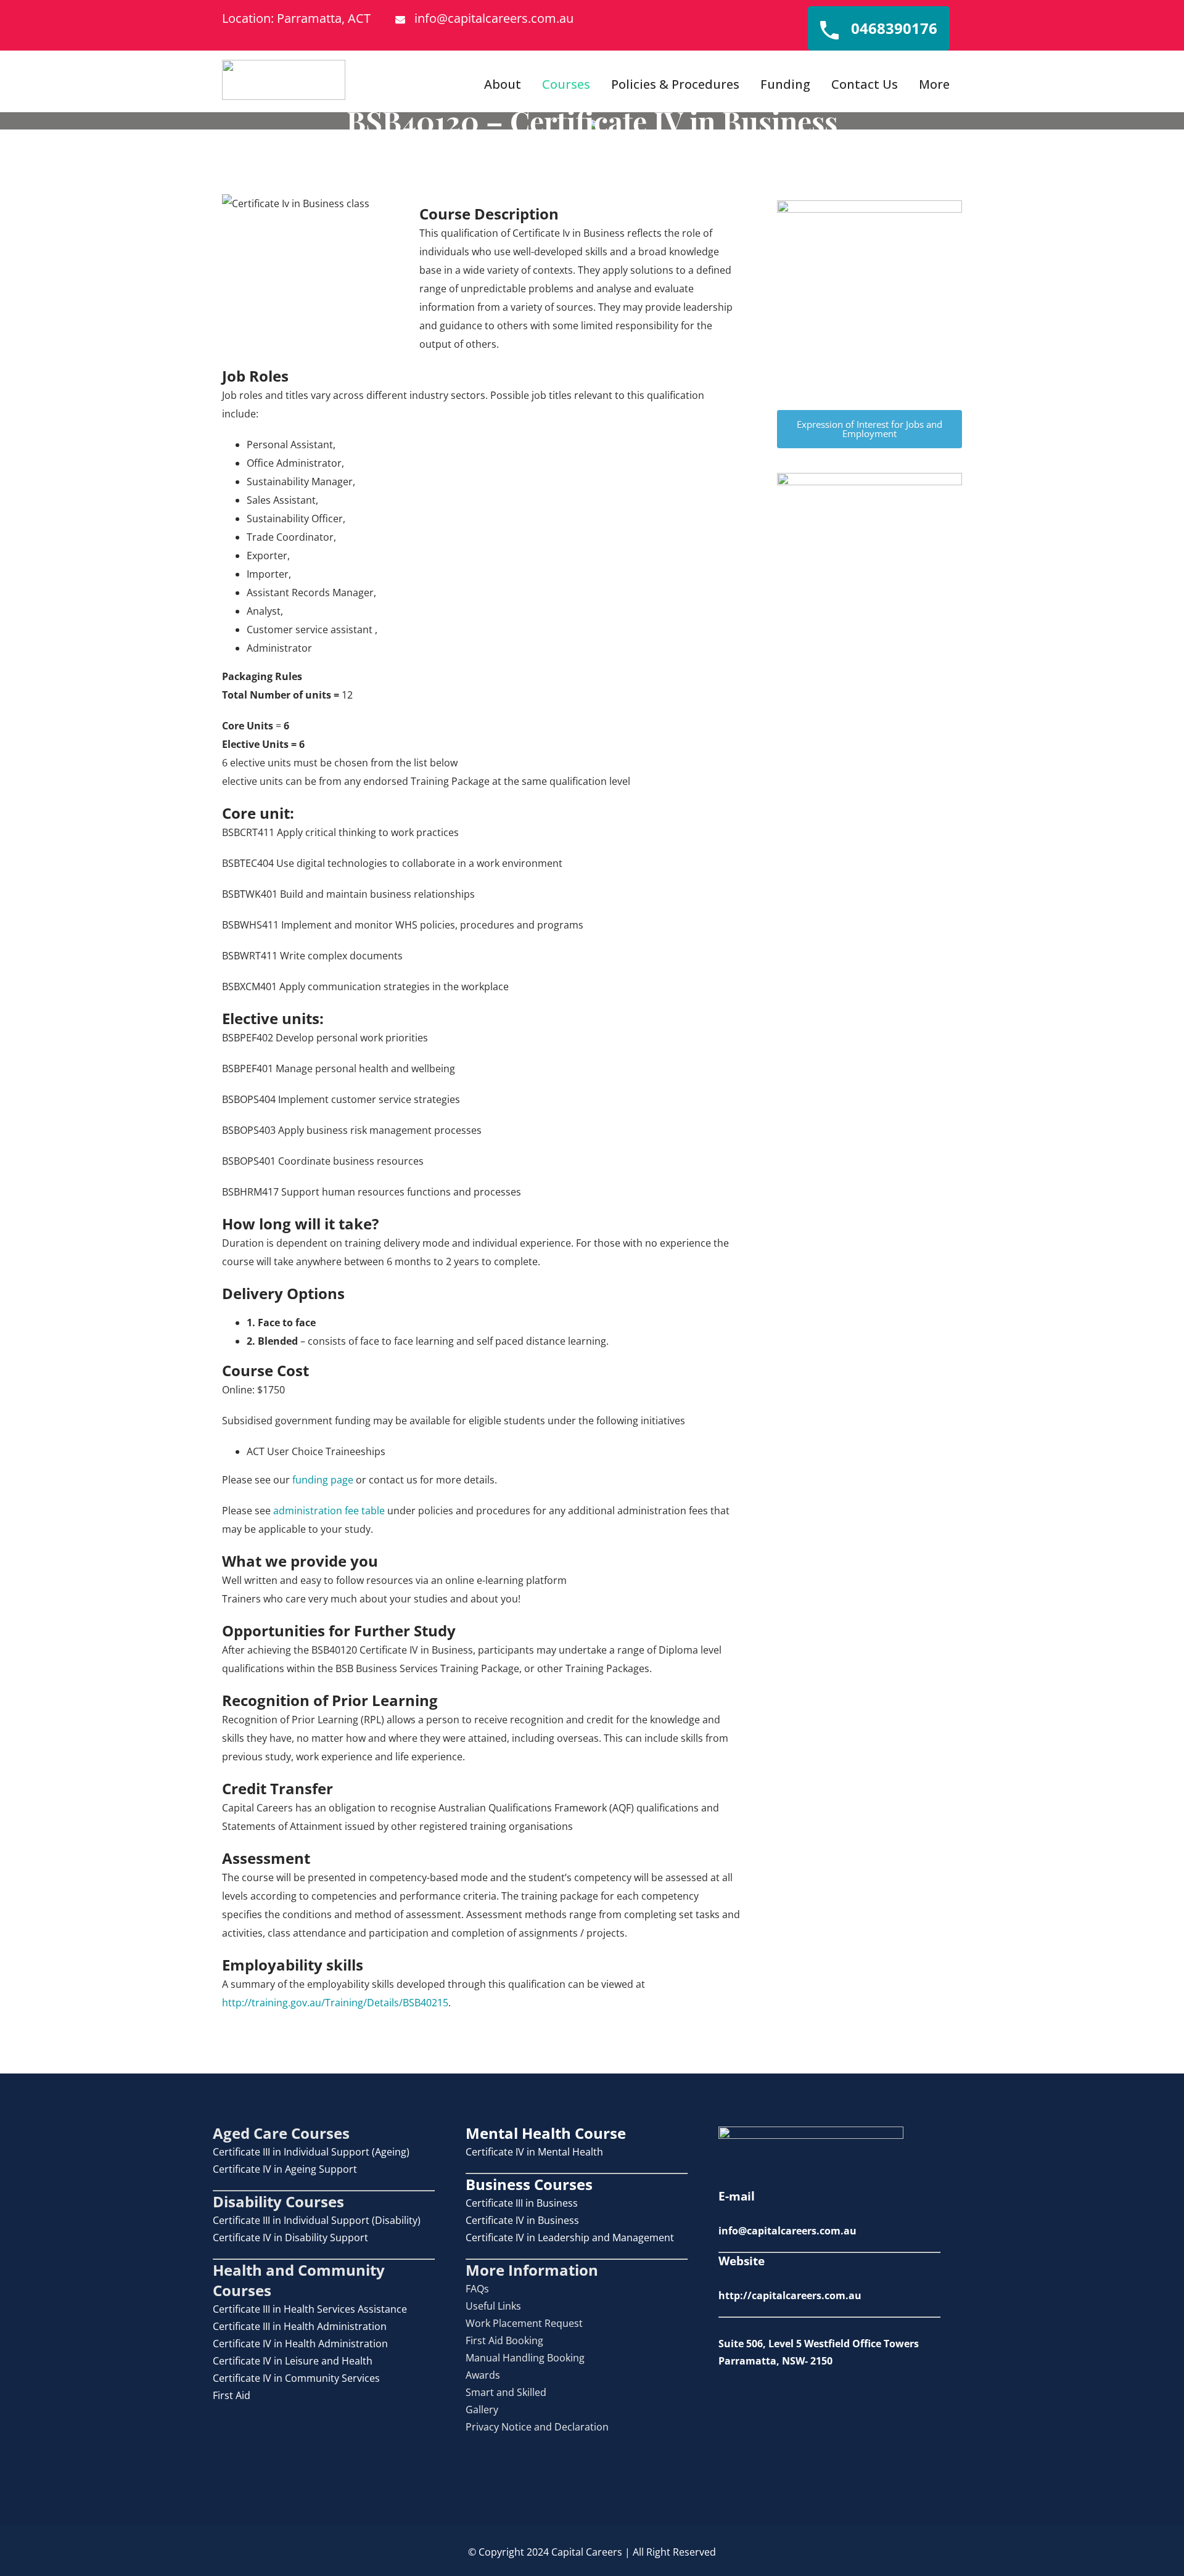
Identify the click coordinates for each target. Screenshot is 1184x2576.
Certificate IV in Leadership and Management (570, 2238)
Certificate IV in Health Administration (300, 2344)
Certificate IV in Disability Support (290, 2238)
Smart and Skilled (506, 2392)
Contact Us (865, 84)
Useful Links (493, 2306)
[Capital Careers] (284, 80)
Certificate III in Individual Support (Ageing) (311, 2152)
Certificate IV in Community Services (296, 2378)
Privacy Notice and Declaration (537, 2427)
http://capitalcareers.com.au (790, 2295)
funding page (323, 1480)
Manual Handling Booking (525, 2358)
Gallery (482, 2410)
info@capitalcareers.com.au (494, 18)
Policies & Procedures (675, 84)
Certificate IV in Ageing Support (285, 2169)
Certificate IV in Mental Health (534, 2152)
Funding (785, 84)
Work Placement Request (524, 2323)
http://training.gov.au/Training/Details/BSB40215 (335, 2003)
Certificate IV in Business (522, 2220)
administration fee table (329, 1511)
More (934, 84)
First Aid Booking (504, 2340)
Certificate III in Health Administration (300, 2326)
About (503, 84)
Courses (566, 84)
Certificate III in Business (522, 2203)
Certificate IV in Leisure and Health (293, 2361)
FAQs (477, 2289)
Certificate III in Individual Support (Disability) (317, 2220)
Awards (483, 2375)
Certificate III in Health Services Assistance (310, 2309)
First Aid (232, 2395)
